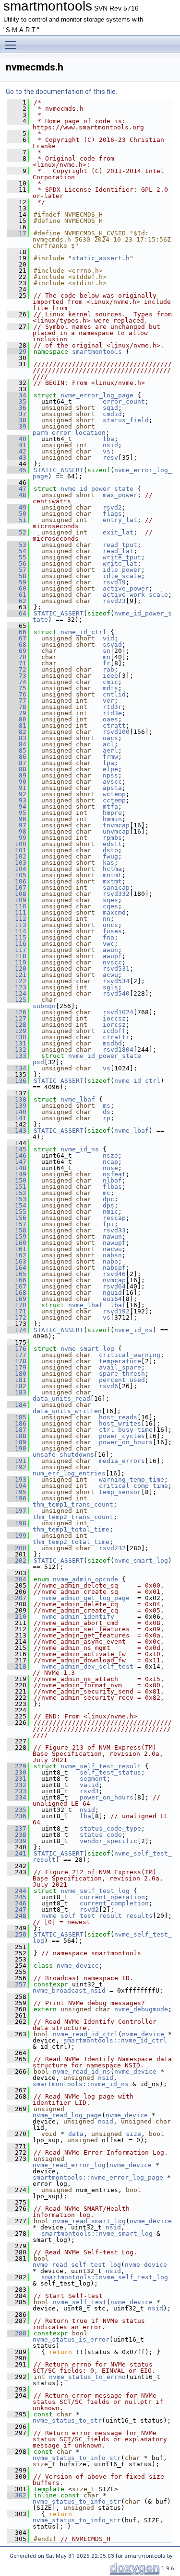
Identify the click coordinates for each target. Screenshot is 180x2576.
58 (17, 576)
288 (17, 2333)
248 (17, 1916)
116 (17, 944)
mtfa (110, 806)
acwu (110, 975)
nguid (112, 1293)
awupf (112, 956)
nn (107, 919)
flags (112, 514)
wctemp (114, 794)
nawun (112, 1236)
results (139, 1916)
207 (17, 1598)
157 (17, 1224)
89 (17, 775)
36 (17, 408)
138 (17, 1099)
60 (17, 588)
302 (17, 2495)
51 (17, 520)
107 (17, 888)
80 (17, 719)
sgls (110, 987)
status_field (126, 420)
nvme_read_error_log (69, 2165)
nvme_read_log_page (67, 2115)
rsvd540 (116, 993)
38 (17, 420)
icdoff (114, 1031)
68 (17, 644)
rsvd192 (116, 1311)
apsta (112, 788)
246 (17, 1903)
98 (17, 831)
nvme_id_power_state (97, 489)
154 (17, 1205)
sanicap (116, 888)
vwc (108, 944)
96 (17, 819)
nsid (110, 445)
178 (17, 1361)
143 (17, 1131)
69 (17, 651)
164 (17, 1268)
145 (17, 1149)
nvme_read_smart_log (89, 2221)
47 (17, 489)
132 (17, 1050)
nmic (110, 1212)
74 (17, 682)
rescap (114, 1218)
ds (107, 1112)
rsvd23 (114, 601)
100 (17, 844)
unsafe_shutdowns (63, 1455)
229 (17, 1766)
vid (108, 638)
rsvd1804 (118, 1050)
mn (107, 657)
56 (17, 563)
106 (17, 881)
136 (17, 1081)
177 (17, 1355)
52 (17, 532)
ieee (110, 676)
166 (17, 1280)
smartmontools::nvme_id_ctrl (115, 2040)
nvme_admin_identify (78, 1617)
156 (17, 1218)
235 (17, 1810)
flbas (112, 1187)
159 (17, 1236)
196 (17, 1498)
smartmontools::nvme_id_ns (81, 2084)
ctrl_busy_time (126, 1430)
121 (17, 975)
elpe (110, 769)
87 (17, 763)
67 (17, 638)
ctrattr (116, 1037)
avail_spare (120, 1367)
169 (17, 1299)
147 (17, 1162)
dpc (108, 1199)
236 (17, 1816)
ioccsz (114, 1018)
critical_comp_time (133, 1486)
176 (17, 1349)
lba (108, 439)
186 (17, 1423)
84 (17, 744)
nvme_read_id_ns (82, 2071)
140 (17, 1112)
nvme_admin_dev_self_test (87, 1666)
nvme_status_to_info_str (77, 2458)
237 (17, 1828)
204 (17, 1579)
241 (17, 1853)
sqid (110, 408)
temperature (120, 1361)
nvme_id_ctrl (84, 632)
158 (17, 1230)
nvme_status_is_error (71, 2339)
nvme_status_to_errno (87, 2377)
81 (17, 725)
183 (17, 1392)
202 (17, 1561)
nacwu (112, 1249)
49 (17, 507)
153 (17, 1199)
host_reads (118, 1417)
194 (17, 1486)
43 (17, 458)
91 (17, 788)
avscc (112, 782)
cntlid (114, 694)
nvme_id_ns (80, 1149)
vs (107, 451)
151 (17, 1187)
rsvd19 (114, 582)
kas (108, 863)
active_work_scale (135, 595)
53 (17, 545)
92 (17, 794)
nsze (110, 1155)
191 (17, 1461)
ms (107, 1106)
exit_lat (118, 532)
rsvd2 (112, 507)
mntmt (112, 875)
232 (17, 1785)
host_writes (120, 1423)
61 (17, 595)
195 (17, 1492)
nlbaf (112, 1180)
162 (17, 1255)
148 (17, 1168)
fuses (112, 931)
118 (17, 956)
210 (17, 1617)
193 (17, 1479)
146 (17, 1155)
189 (17, 1442)
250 (17, 1934)
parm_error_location (69, 433)
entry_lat (120, 520)
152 (17, 1193)
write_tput (122, 557)
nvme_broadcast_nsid (69, 1990)
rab (108, 669)
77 (17, 701)
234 (17, 1797)
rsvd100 (116, 732)
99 (17, 838)
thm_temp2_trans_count (73, 1517)
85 (17, 750)
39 (17, 426)
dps (108, 1205)
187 (17, 1430)
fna (108, 937)
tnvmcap (116, 825)
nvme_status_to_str (67, 2420)
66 (17, 632)
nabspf (114, 1268)
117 (17, 950)
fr (107, 663)
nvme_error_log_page (97, 395)
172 (17, 1317)
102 (17, 856)
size (133, 2134)
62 (17, 601)
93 (17, 800)
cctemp (114, 800)
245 (17, 1897)
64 (17, 613)
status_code (101, 1835)
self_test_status (110, 1772)
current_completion (114, 1903)
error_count (124, 401)
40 (17, 439)
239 (17, 1841)
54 (17, 551)
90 (17, 782)
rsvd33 (114, 1230)
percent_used (122, 1380)
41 (17, 445)
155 (17, 1212)
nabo (110, 1261)
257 (17, 1984)
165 (17, 1274)
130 (17, 1037)
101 (17, 850)
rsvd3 (89, 1791)
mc (107, 1193)
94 (17, 806)
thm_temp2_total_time (71, 1542)
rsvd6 (108, 1386)
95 (17, 813)
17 (17, 233)
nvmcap (114, 1280)
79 (17, 713)
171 (17, 1311)
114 (17, 931)
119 (17, 962)
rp (107, 1118)
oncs (110, 925)
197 (17, 1511)
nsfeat (114, 1174)
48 (17, 495)
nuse (110, 1168)
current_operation (112, 1897)
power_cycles (122, 1436)
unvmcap (116, 831)
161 (17, 1249)
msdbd (112, 1043)
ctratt (114, 725)
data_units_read (61, 1398)
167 (17, 1286)
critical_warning (130, 1355)
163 (17, 1261)
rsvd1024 (118, 1012)
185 (17, 1417)
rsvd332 (116, 894)
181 (17, 1380)
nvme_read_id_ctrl (85, 2034)
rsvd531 (116, 969)
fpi (108, 1224)
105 (17, 875)
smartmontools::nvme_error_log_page (98, 2177)
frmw (110, 757)
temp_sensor (120, 1492)
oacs (110, 738)
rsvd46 (114, 1274)
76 (17, 694)
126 (17, 1012)
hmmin (112, 819)
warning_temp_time (132, 1479)
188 (17, 1436)
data (76, 2134)
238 (17, 1835)
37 (17, 414)
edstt (112, 844)
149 (17, 1174)
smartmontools (97, 352)
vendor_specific (108, 1841)
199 (17, 1536)
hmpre (112, 813)
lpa (108, 763)
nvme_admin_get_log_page (85, 1598)
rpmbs (112, 838)
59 (17, 582)
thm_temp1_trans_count (73, 1504)
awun (110, 950)
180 (17, 1374)
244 (17, 1891)
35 (17, 401)
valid (89, 1785)
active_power (126, 588)
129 (17, 1031)
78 (17, 707)
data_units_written (67, 1411)
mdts (110, 688)
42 (17, 451)
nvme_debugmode (141, 2009)
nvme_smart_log (87, 1349)
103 (17, 863)
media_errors (122, 1461)
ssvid (112, 644)
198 (17, 1523)
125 (17, 1000)
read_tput (120, 545)
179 (17, 1367)
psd (38, 1062)
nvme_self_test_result (101, 1766)
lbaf (118, 1305)
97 (17, 825)
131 (17, 1043)
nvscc (112, 962)
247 (17, 1909)
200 (17, 1548)
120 (17, 969)
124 (17, 993)
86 (17, 757)
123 (17, 987)
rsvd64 (114, 1286)
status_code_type (110, 1828)
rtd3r (112, 707)
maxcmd (114, 912)
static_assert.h (101, 258)
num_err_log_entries (69, 1473)
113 (17, 925)
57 (17, 570)
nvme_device (78, 1966)
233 (17, 1791)
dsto (110, 850)
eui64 (112, 1299)
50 (17, 514)
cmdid (112, 414)
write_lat (120, 563)
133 (17, 1056)
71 (17, 663)
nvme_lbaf (78, 1099)
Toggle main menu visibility (12, 45)
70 (17, 657)
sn (107, 651)
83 (17, 738)
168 (17, 1293)
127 (17, 1018)
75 (17, 688)
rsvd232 (112, 1548)
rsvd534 (116, 981)
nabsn (112, 1255)
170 (17, 1305)
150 (17, 1180)
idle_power (122, 570)
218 (17, 1666)
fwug (110, 856)
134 (17, 1068)
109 (17, 900)
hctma (112, 869)
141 (17, 1118)
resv (110, 458)
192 (17, 1467)
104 (17, 869)
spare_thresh (122, 1374)
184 (17, 1405)
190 (17, 1448)
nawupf (114, 1243)
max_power (120, 495)
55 (17, 557)
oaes (110, 719)
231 (17, 1779)
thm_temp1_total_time (71, 1529)
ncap (110, 1162)
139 (17, 1106)
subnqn (44, 1006)
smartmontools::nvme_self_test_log (105, 2277)
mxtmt (112, 881)
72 (17, 669)
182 (17, 1386)
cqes (110, 906)
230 (17, 1772)
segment (93, 1779)
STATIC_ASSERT (59, 470)
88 (17, 769)
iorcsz (114, 1025)
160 (17, 1243)
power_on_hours (126, 1442)
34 (17, 395)
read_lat (118, 551)
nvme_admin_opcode (85, 1579)
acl (108, 744)
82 (17, 732)
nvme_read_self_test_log (77, 2265)
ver (108, 701)
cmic (110, 682)
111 (17, 912)
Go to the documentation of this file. (61, 92)
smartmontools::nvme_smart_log (97, 2234)
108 (17, 894)
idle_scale (122, 576)
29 (17, 352)
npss (110, 775)
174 (17, 1330)
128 (17, 1025)
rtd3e (112, 713)
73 (17, 676)
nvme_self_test (80, 2302)
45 (17, 470)
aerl (110, 750)
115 (17, 937)
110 (17, 906)
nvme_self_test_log (95, 1891)
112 (17, 919)
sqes (110, 900)
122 (17, 981)
